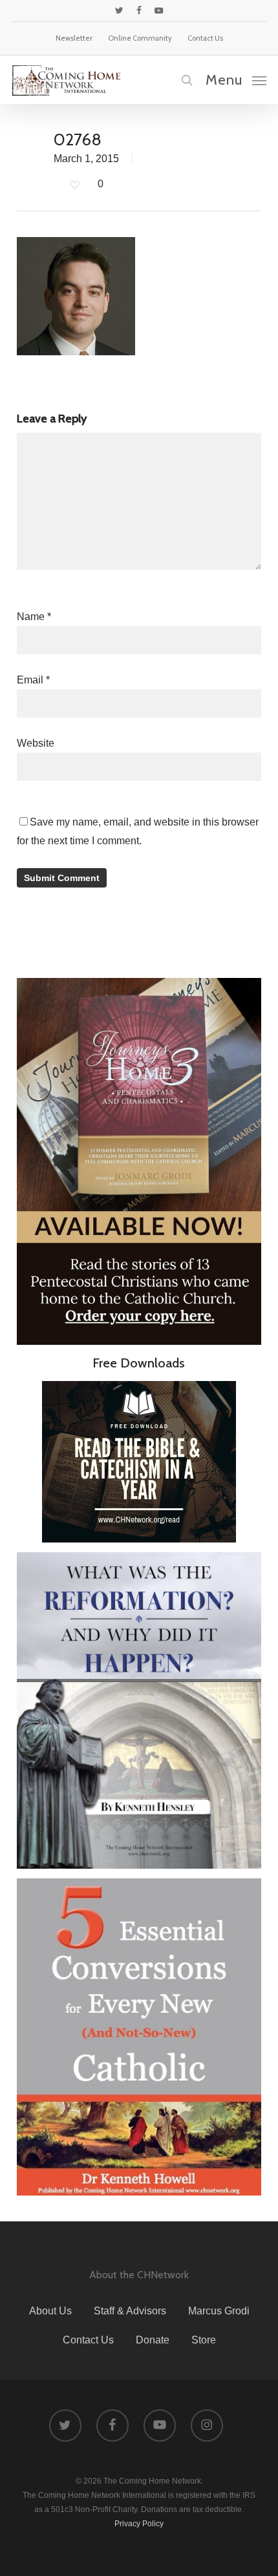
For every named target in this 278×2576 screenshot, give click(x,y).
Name (34, 617)
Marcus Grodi (219, 2311)
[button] (236, 79)
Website (36, 743)
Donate (153, 2340)
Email (33, 680)
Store (204, 2340)
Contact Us (88, 2340)
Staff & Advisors (130, 2311)
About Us (50, 2311)
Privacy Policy (139, 2524)
